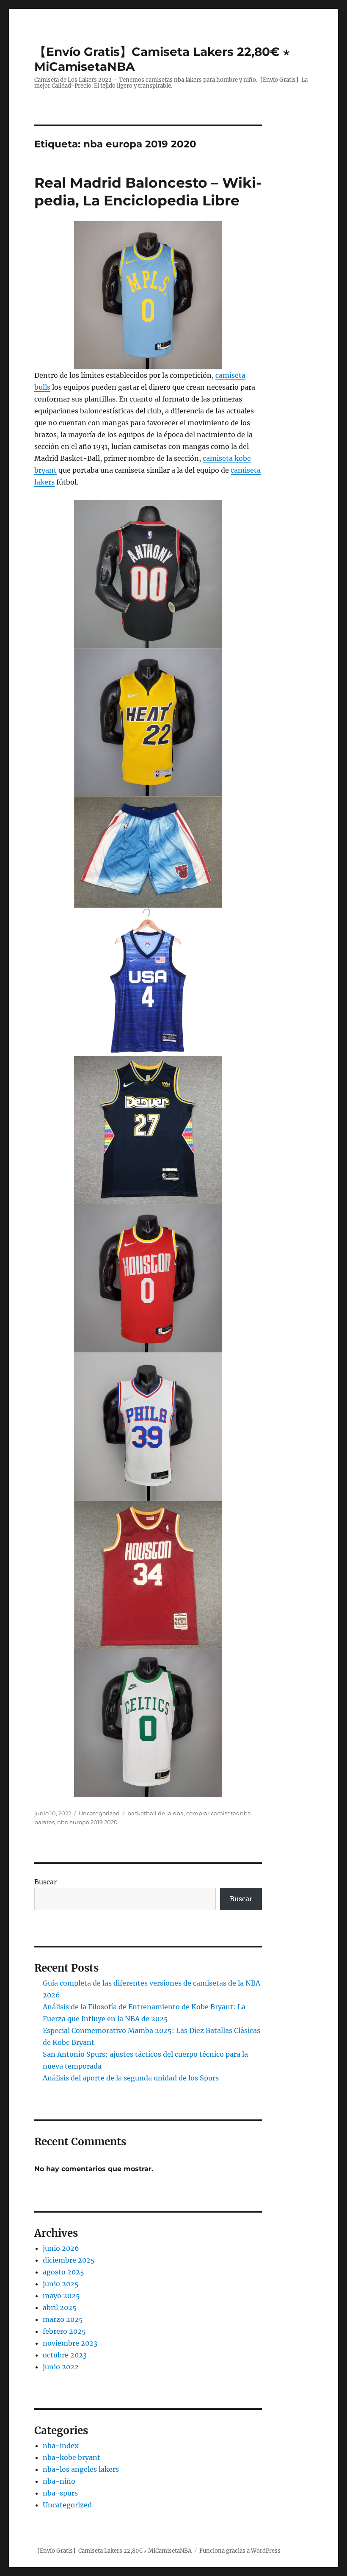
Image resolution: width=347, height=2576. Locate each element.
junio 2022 (61, 2367)
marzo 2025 (63, 2319)
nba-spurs (60, 2493)
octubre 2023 (65, 2355)
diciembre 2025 (69, 2260)
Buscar (45, 1882)
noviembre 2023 (70, 2343)
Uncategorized (99, 1813)
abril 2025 (60, 2307)
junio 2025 (61, 2284)
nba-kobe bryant (72, 2457)
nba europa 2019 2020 (87, 1822)
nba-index (61, 2446)
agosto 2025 (63, 2272)
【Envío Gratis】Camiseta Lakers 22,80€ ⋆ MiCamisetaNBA (113, 2551)
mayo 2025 (61, 2296)
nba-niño (59, 2481)
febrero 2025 (64, 2331)
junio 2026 (61, 2248)
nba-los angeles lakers (81, 2469)
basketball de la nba (156, 1813)
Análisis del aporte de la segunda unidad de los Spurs (131, 2078)
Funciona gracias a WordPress (240, 2551)
